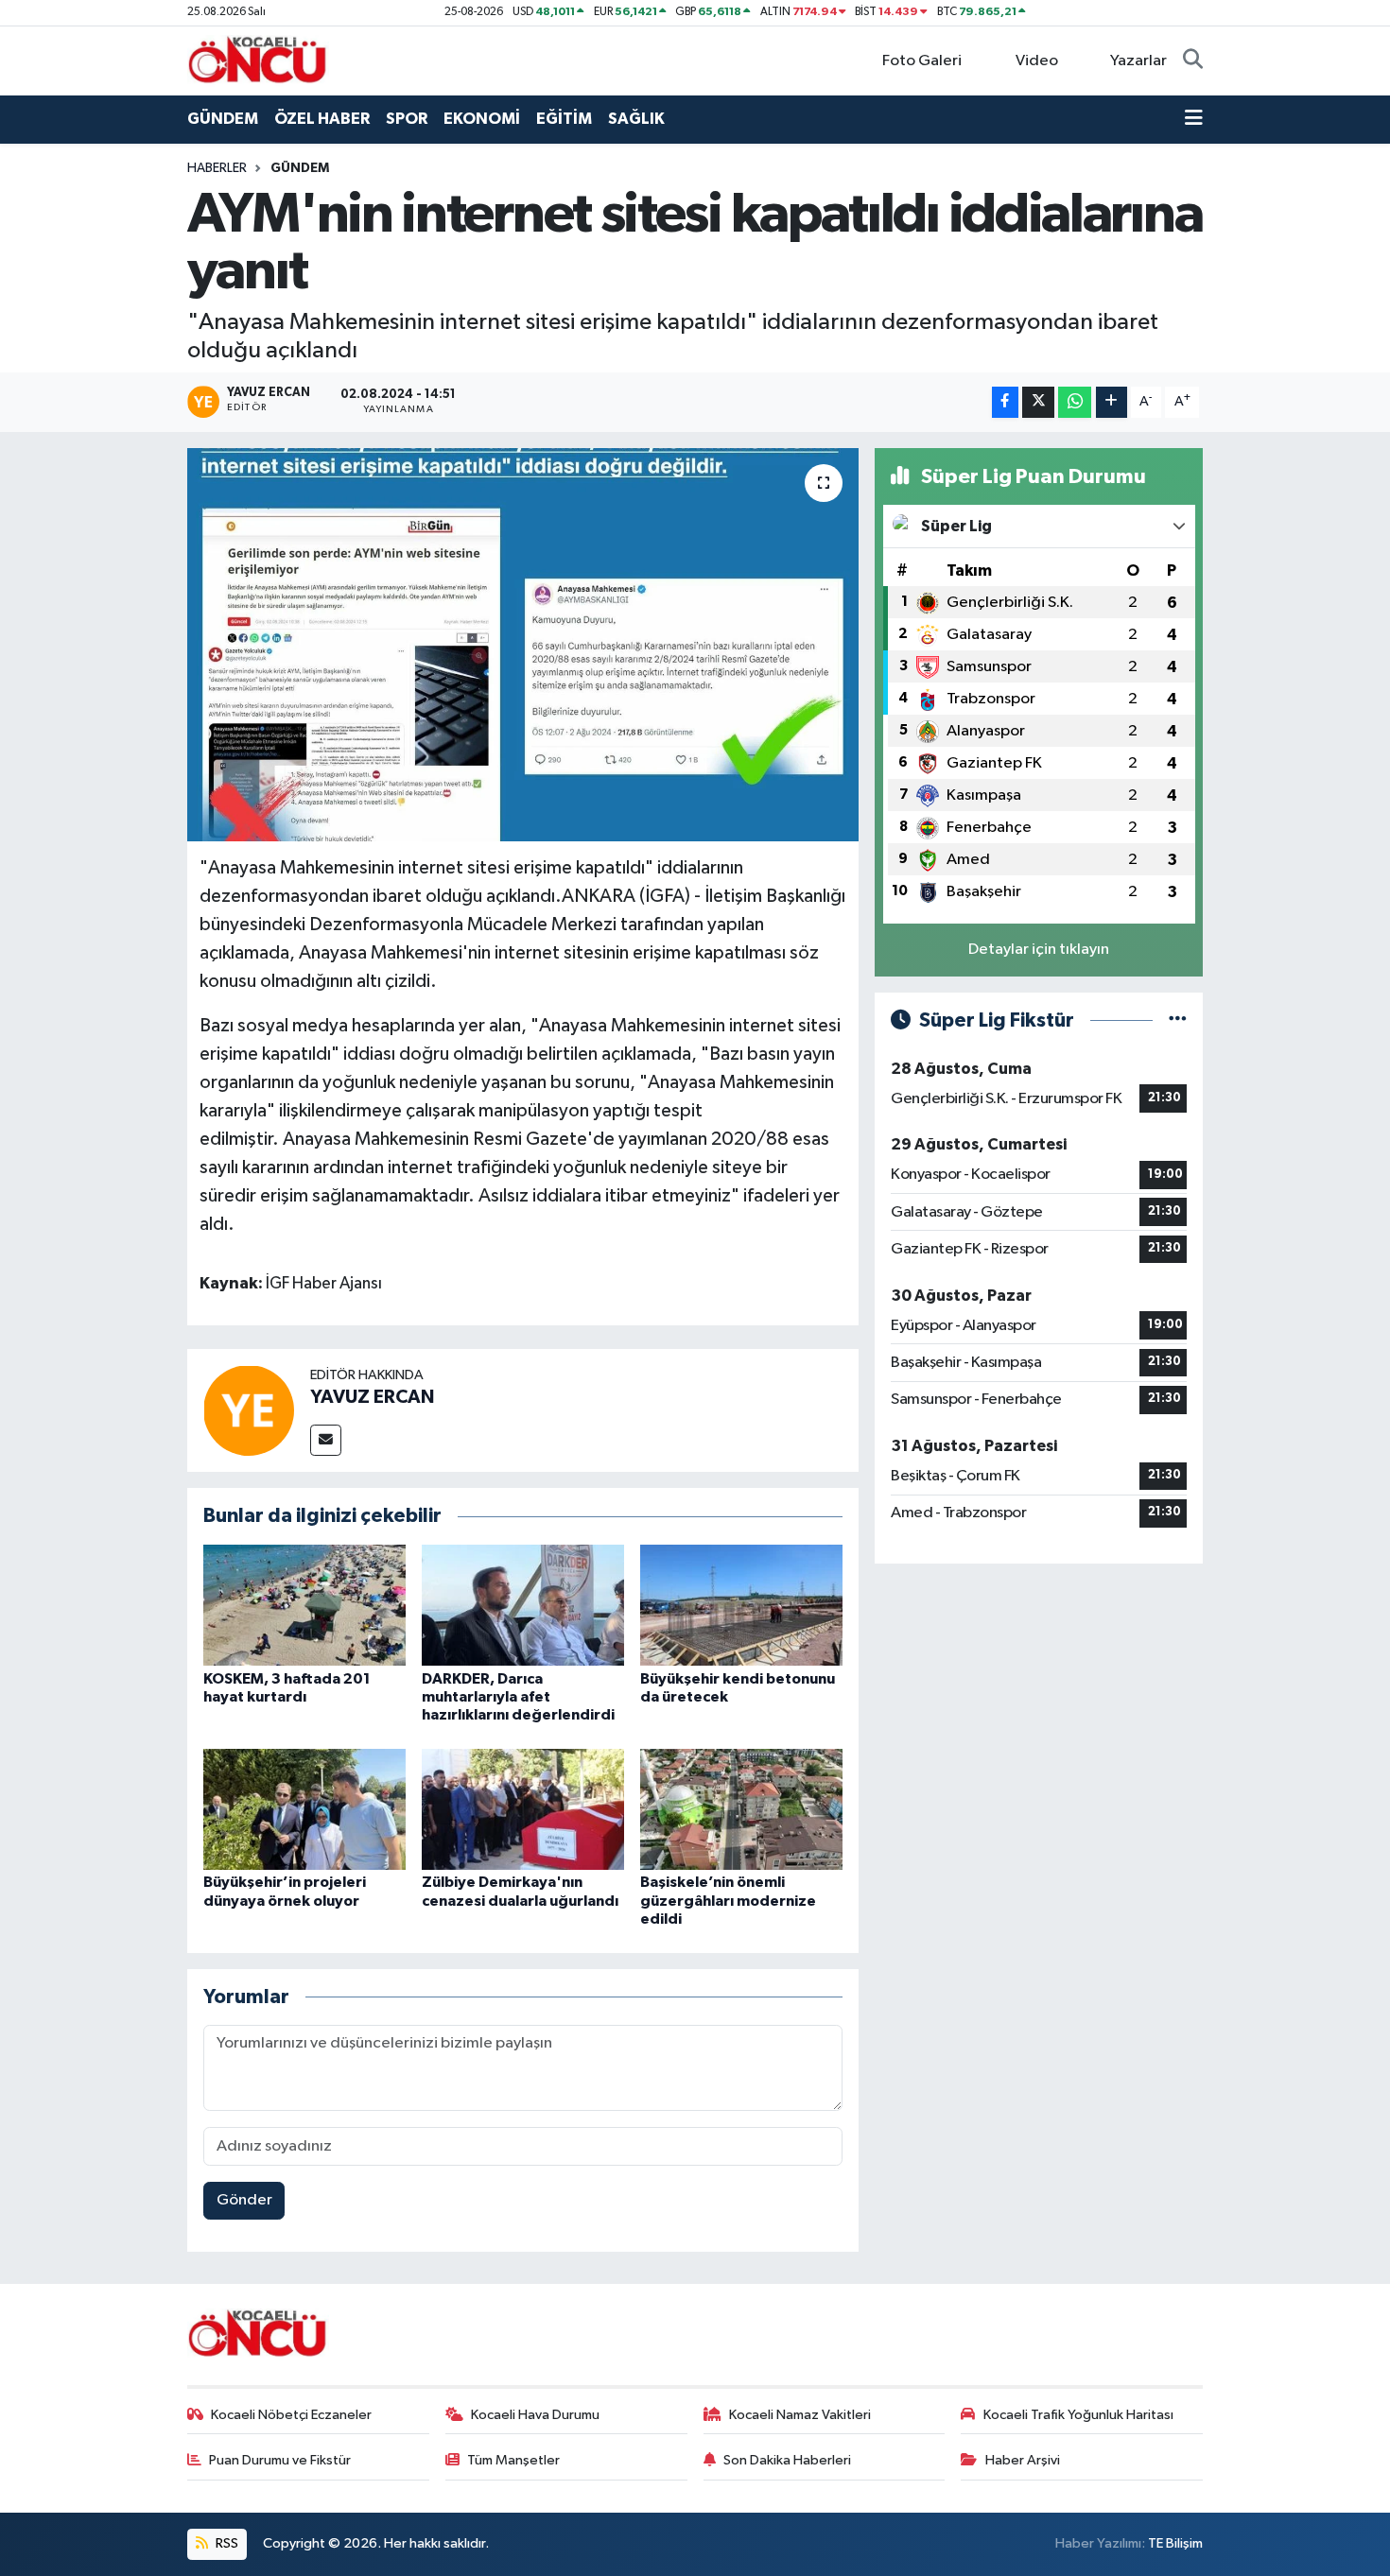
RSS (226, 2543)
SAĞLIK (636, 119)
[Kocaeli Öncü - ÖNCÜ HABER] (258, 60)
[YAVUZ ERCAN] (249, 1410)
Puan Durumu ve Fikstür (280, 2460)
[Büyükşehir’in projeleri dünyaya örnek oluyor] (304, 1809)
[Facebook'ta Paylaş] (1005, 402)
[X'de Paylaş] (1038, 402)
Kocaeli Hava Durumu (535, 2415)
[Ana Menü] (1194, 119)
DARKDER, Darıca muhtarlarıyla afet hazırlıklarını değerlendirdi (518, 1697)
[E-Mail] (326, 1440)
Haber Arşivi (1023, 2460)
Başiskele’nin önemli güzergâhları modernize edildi (728, 1900)
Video (1037, 61)
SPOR (407, 119)
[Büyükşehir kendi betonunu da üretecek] (741, 1605)
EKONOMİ (482, 119)
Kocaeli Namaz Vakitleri (800, 2415)
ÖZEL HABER (322, 119)
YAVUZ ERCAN (372, 1397)
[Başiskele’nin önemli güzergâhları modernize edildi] (741, 1809)
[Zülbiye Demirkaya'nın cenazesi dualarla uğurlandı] (523, 1809)
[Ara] (1193, 61)
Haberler (217, 168)
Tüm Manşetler (513, 2460)
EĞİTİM (564, 119)
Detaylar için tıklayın (1039, 950)
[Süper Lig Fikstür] (1178, 1020)
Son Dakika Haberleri (787, 2460)
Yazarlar (1138, 61)
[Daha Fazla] (1112, 402)
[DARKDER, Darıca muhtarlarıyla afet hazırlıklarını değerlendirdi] (523, 1605)
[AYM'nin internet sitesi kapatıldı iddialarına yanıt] (523, 645)
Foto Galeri (922, 61)
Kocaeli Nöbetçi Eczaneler (291, 2415)
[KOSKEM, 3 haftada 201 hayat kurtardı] (304, 1605)
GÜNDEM (223, 119)
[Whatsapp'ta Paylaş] (1075, 402)
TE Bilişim (1175, 2543)
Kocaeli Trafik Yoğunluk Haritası (1078, 2415)
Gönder (244, 2200)
